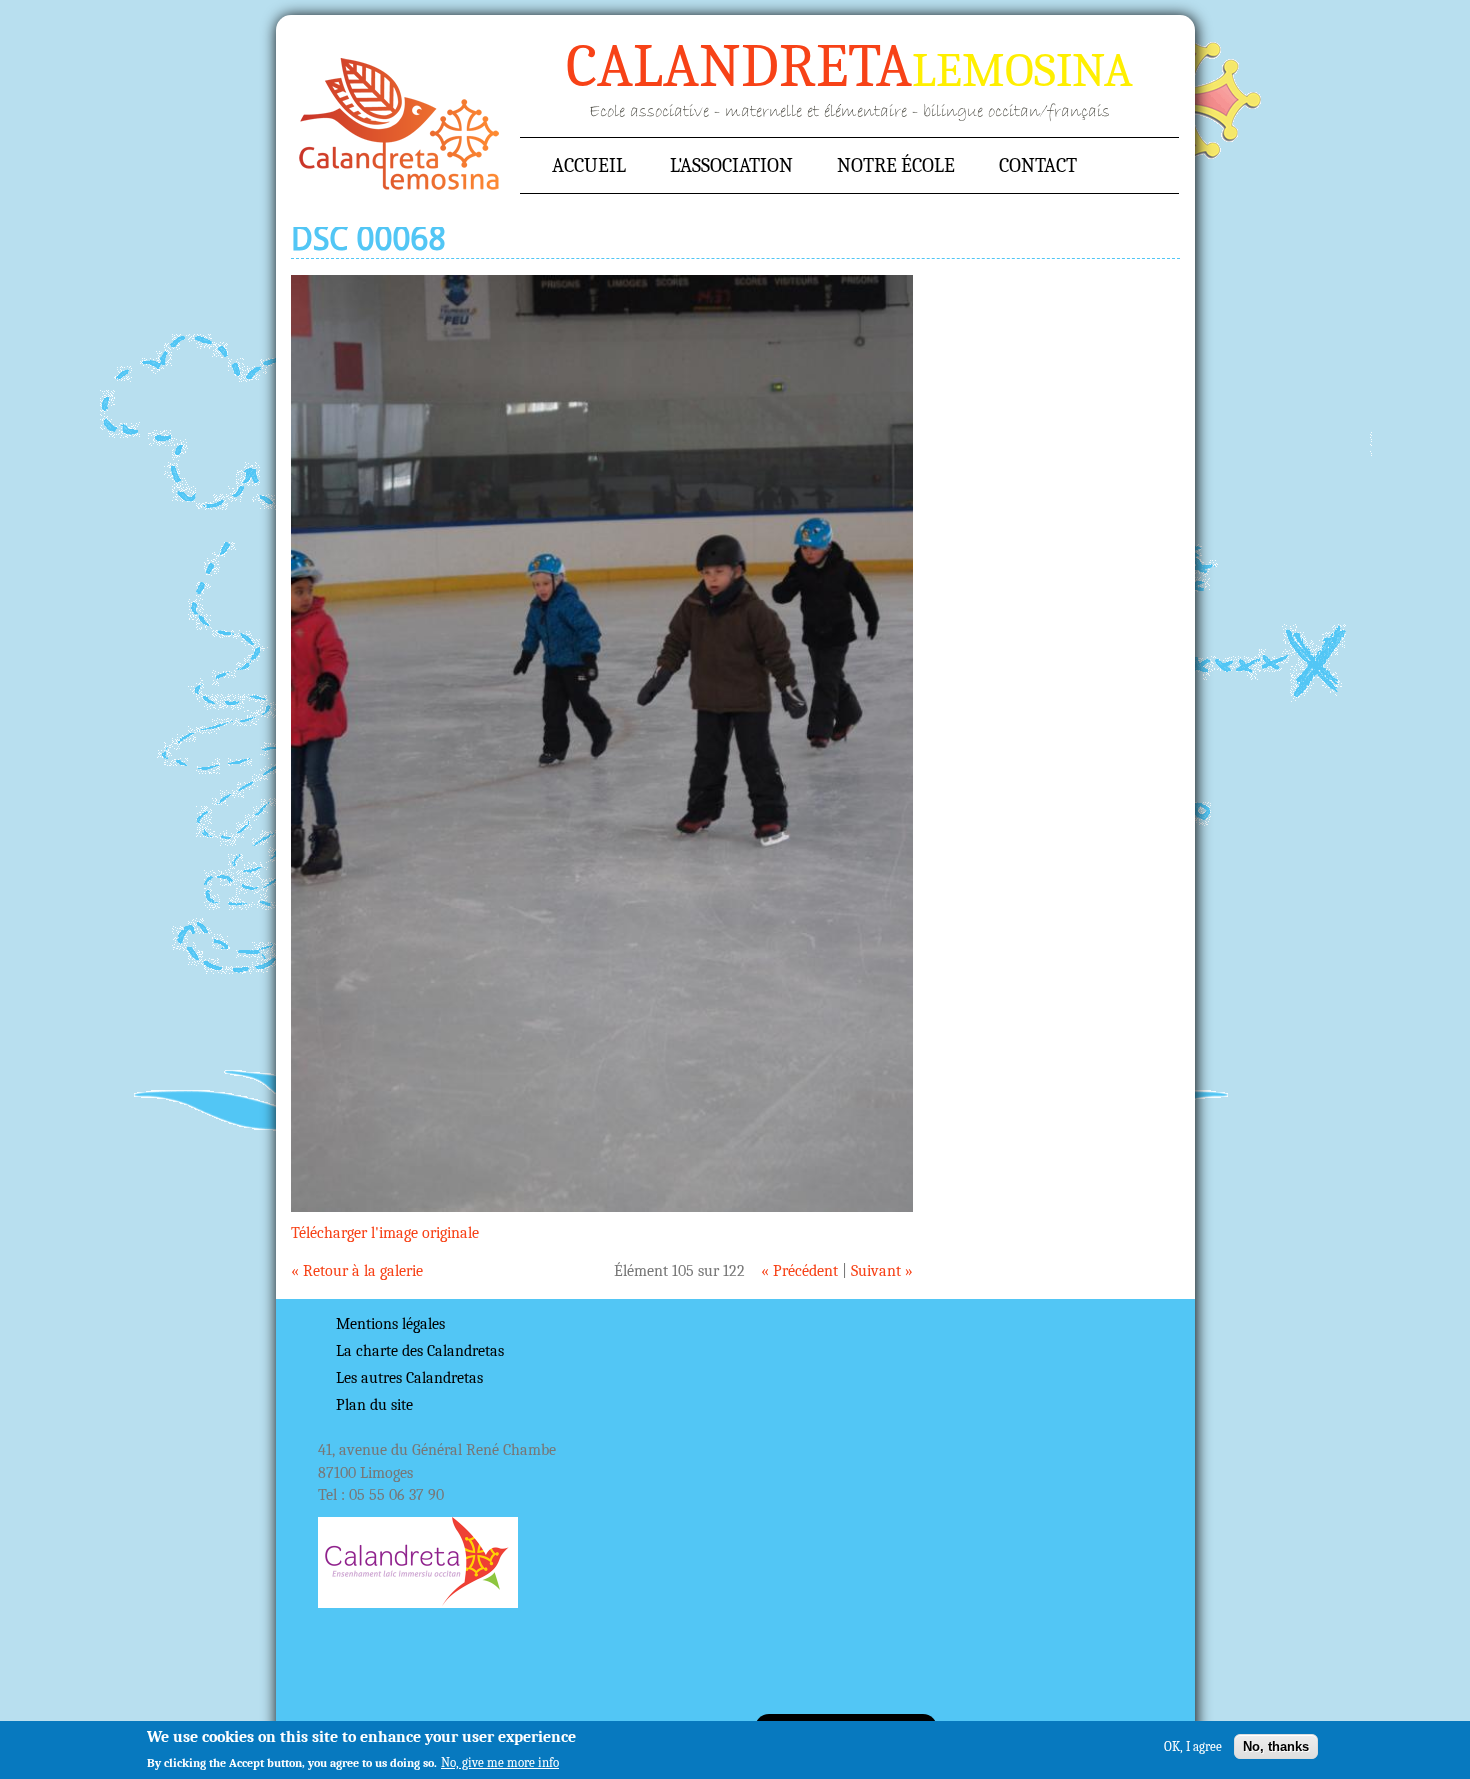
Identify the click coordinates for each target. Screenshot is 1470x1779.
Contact (1038, 165)
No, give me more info (500, 1762)
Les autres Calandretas (409, 1378)
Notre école (896, 165)
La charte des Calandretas (420, 1351)
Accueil (399, 124)
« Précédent (799, 1271)
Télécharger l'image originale (385, 1233)
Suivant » (882, 1271)
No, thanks (1276, 1746)
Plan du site (374, 1405)
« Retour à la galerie (357, 1271)
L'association (731, 165)
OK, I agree (1193, 1746)
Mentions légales (390, 1324)
